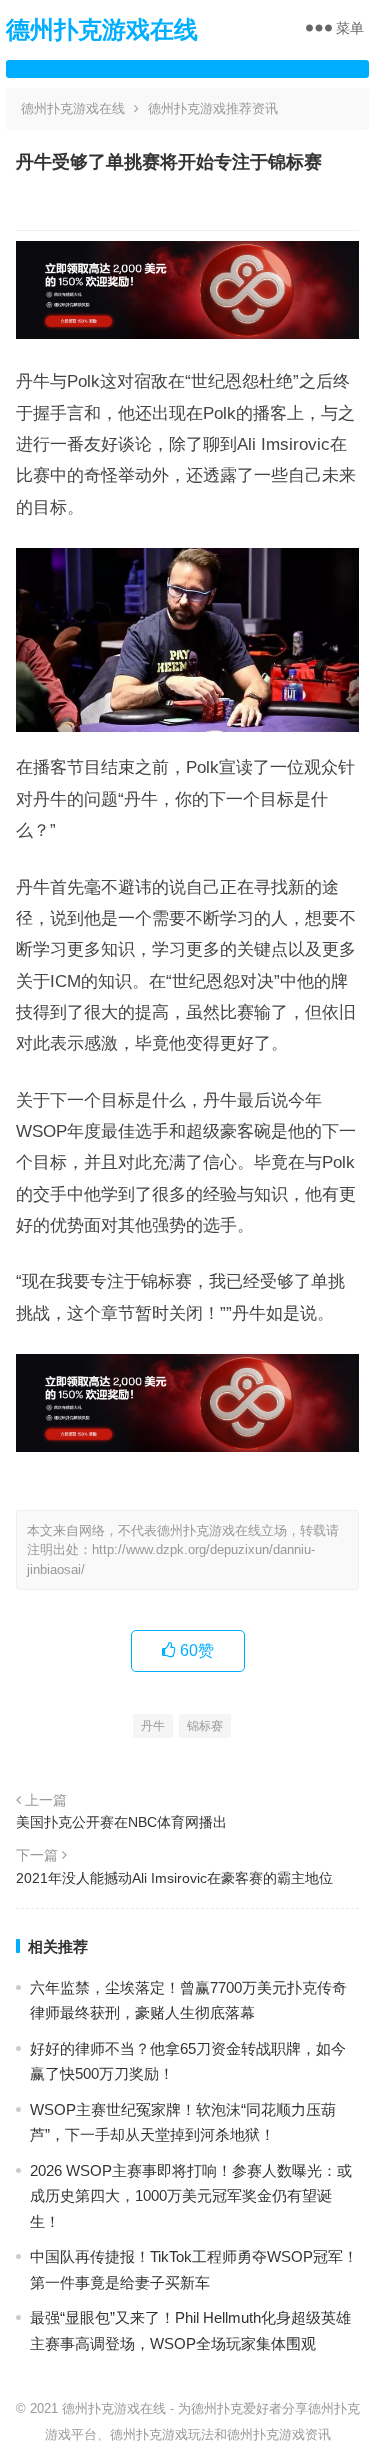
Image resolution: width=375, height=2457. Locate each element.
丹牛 (153, 1726)
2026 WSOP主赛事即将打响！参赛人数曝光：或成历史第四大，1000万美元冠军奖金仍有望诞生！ (191, 2196)
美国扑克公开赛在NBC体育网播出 (121, 1822)
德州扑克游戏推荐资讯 (213, 108)
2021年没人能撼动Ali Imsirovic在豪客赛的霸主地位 (174, 1878)
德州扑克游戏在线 (102, 29)
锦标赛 (205, 1726)
